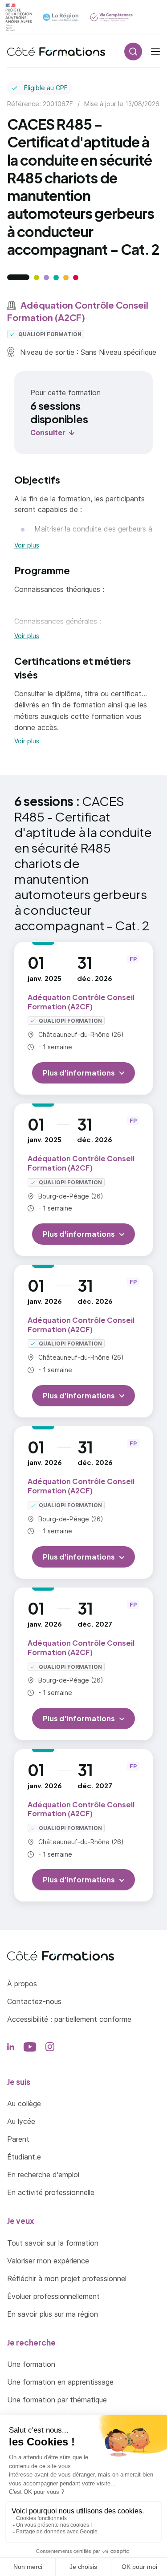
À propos (22, 1984)
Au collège (24, 2104)
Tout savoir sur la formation (53, 2243)
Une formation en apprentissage (60, 2382)
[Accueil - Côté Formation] (56, 52)
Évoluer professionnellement (53, 2296)
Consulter (48, 433)
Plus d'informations (79, 1073)
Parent (18, 2139)
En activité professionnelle (51, 2192)
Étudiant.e (24, 2157)
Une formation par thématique (57, 2400)
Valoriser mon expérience (48, 2261)
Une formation (31, 2364)
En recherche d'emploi (43, 2175)
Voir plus (27, 545)
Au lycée (21, 2121)
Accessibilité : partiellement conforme (69, 2019)
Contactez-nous (34, 2001)
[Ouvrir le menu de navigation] (155, 52)
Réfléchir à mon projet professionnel (67, 2278)
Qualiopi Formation (49, 334)
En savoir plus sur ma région (53, 2314)
